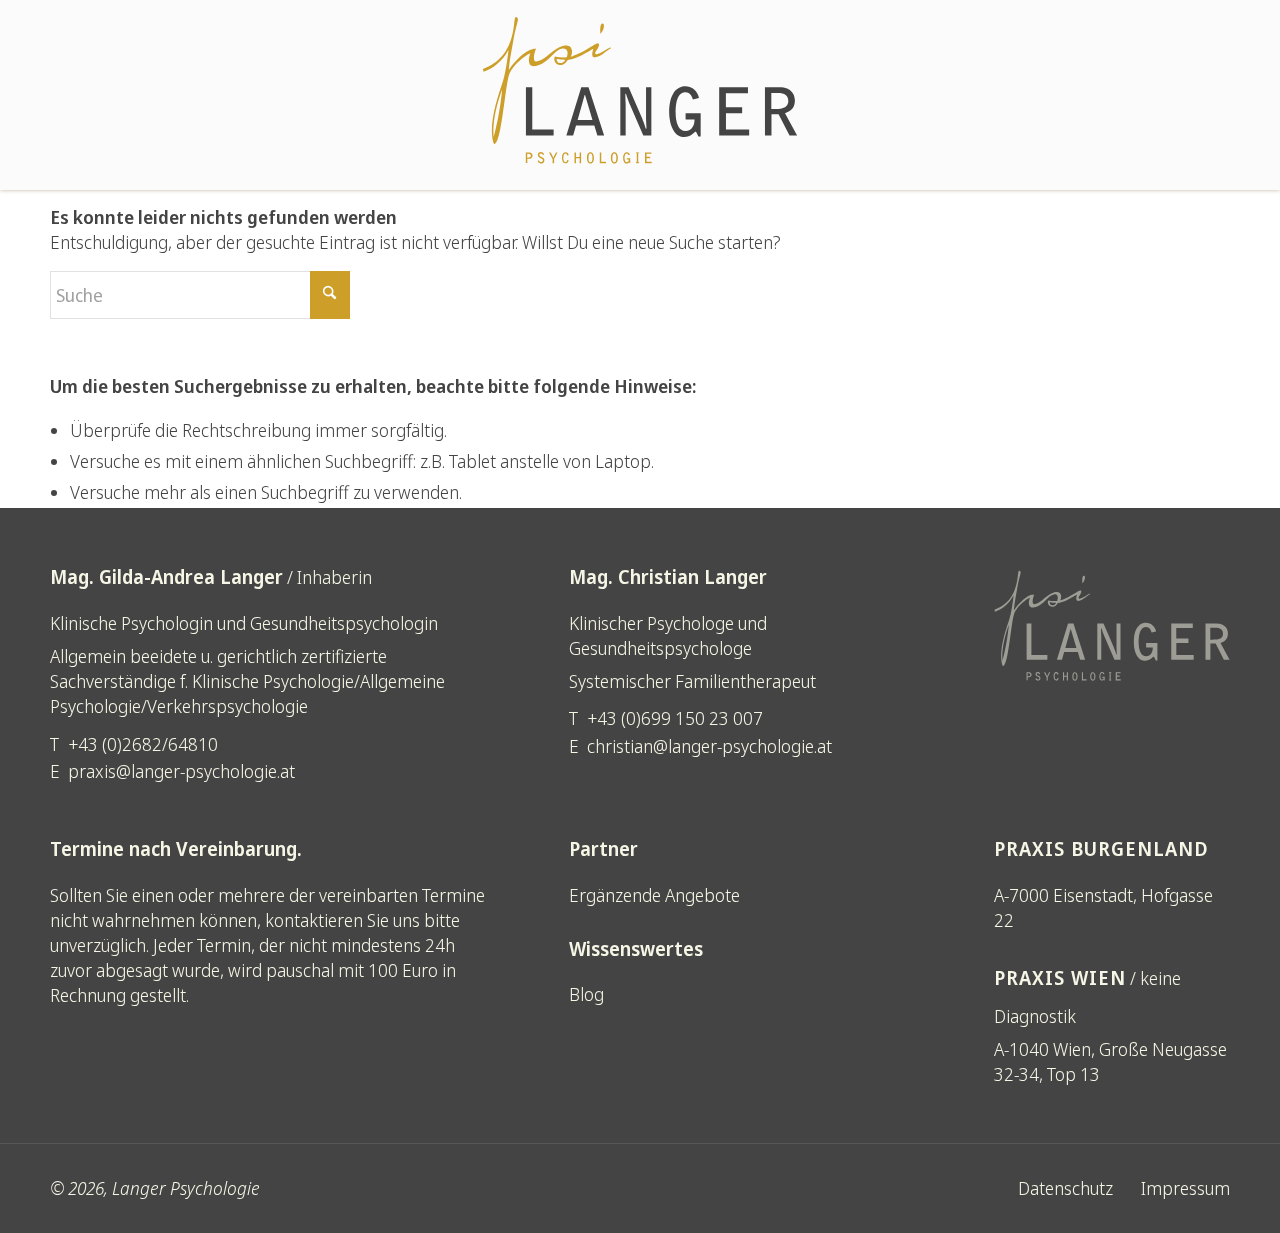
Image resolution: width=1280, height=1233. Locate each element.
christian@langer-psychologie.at (709, 746)
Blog (586, 994)
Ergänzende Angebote (654, 895)
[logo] (639, 95)
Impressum (1185, 1188)
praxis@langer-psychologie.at (181, 771)
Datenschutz (1065, 1188)
